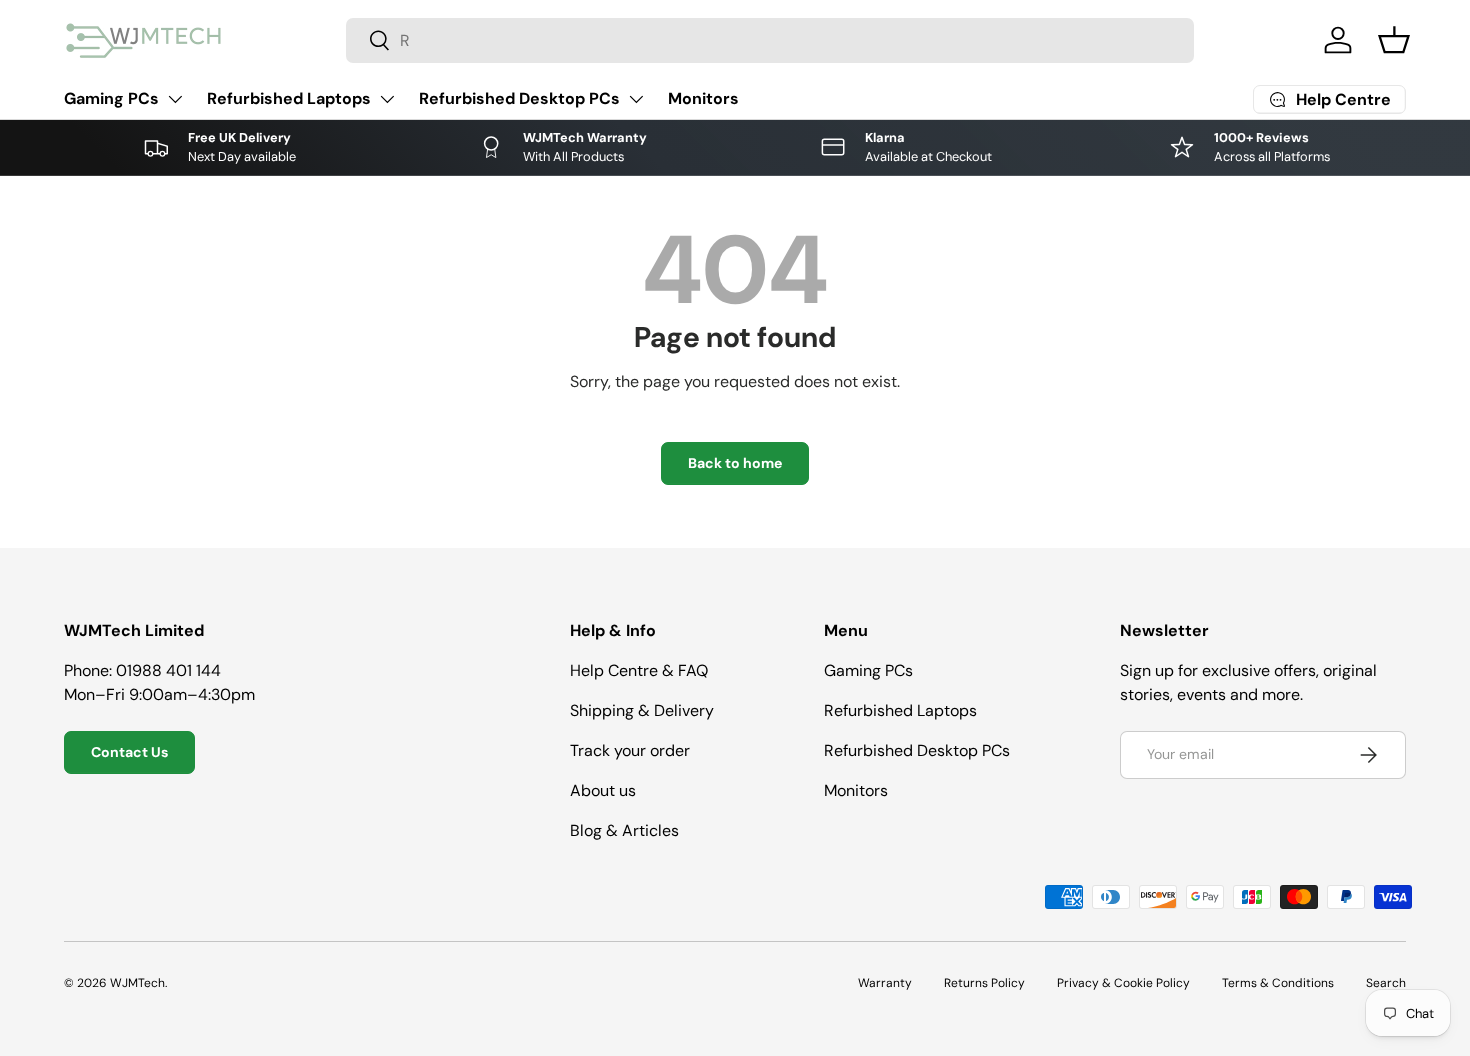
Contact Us (129, 752)
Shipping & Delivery (642, 710)
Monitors (703, 98)
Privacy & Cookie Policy (1123, 983)
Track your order (630, 750)
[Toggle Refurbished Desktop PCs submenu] (636, 99)
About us (603, 790)
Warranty (885, 983)
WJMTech (137, 983)
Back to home (735, 463)
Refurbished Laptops (289, 98)
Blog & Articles (624, 830)
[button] (1394, 40)
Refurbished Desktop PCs (519, 98)
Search (1386, 983)
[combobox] (770, 40)
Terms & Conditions (1278, 983)
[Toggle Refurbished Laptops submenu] (387, 99)
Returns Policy (984, 983)
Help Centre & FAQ (639, 670)
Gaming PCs (111, 98)
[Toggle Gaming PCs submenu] (175, 99)
